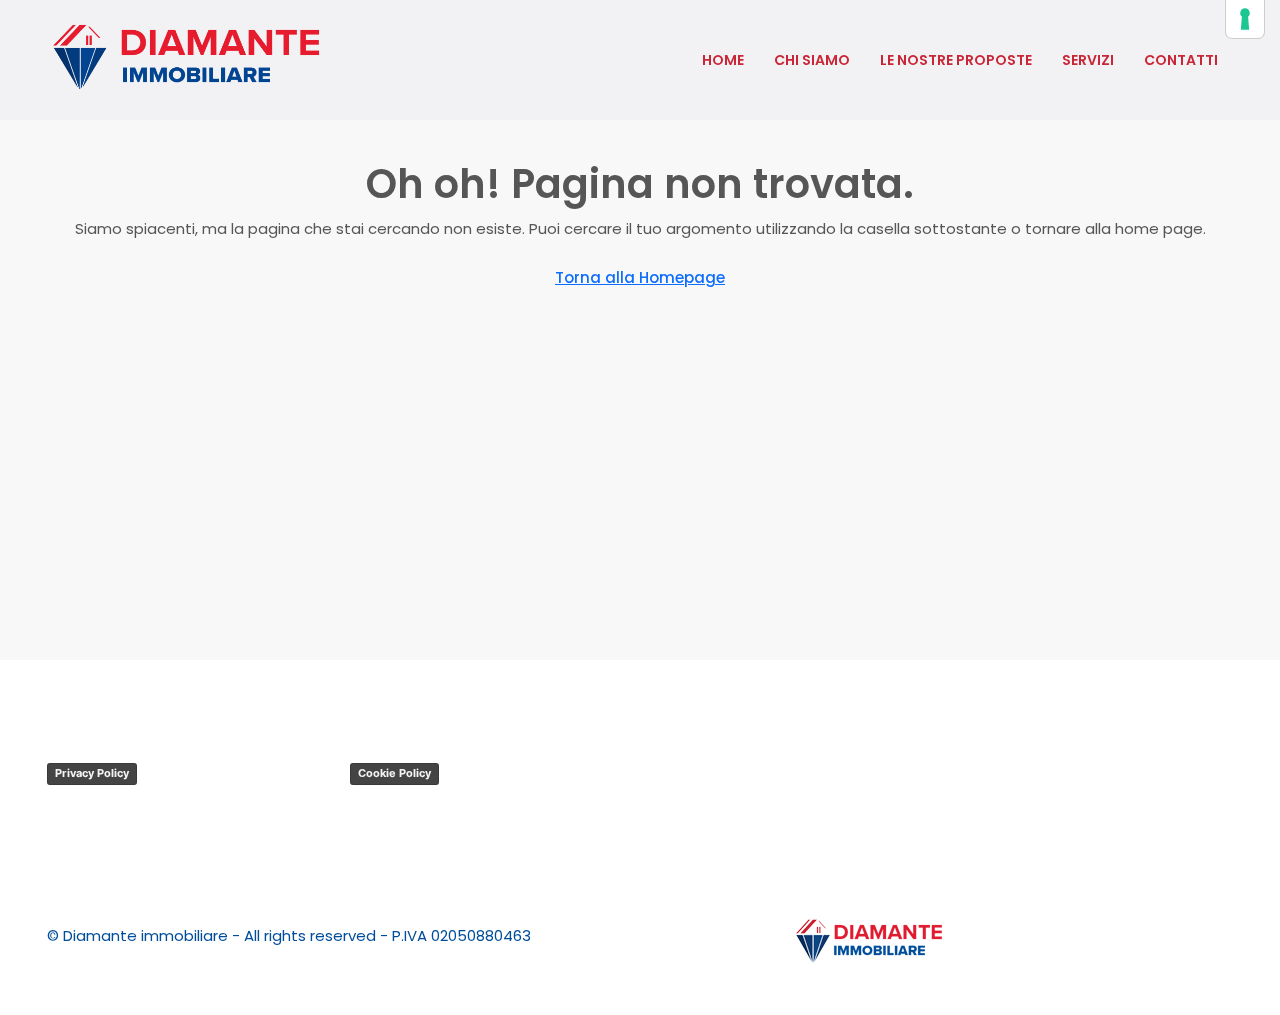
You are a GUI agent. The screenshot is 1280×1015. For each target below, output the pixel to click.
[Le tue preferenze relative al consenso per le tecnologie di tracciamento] (1245, 19)
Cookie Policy (394, 773)
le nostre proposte (956, 60)
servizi (1088, 60)
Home (723, 60)
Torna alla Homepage (640, 277)
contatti (1181, 60)
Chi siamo (812, 60)
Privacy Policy (92, 773)
